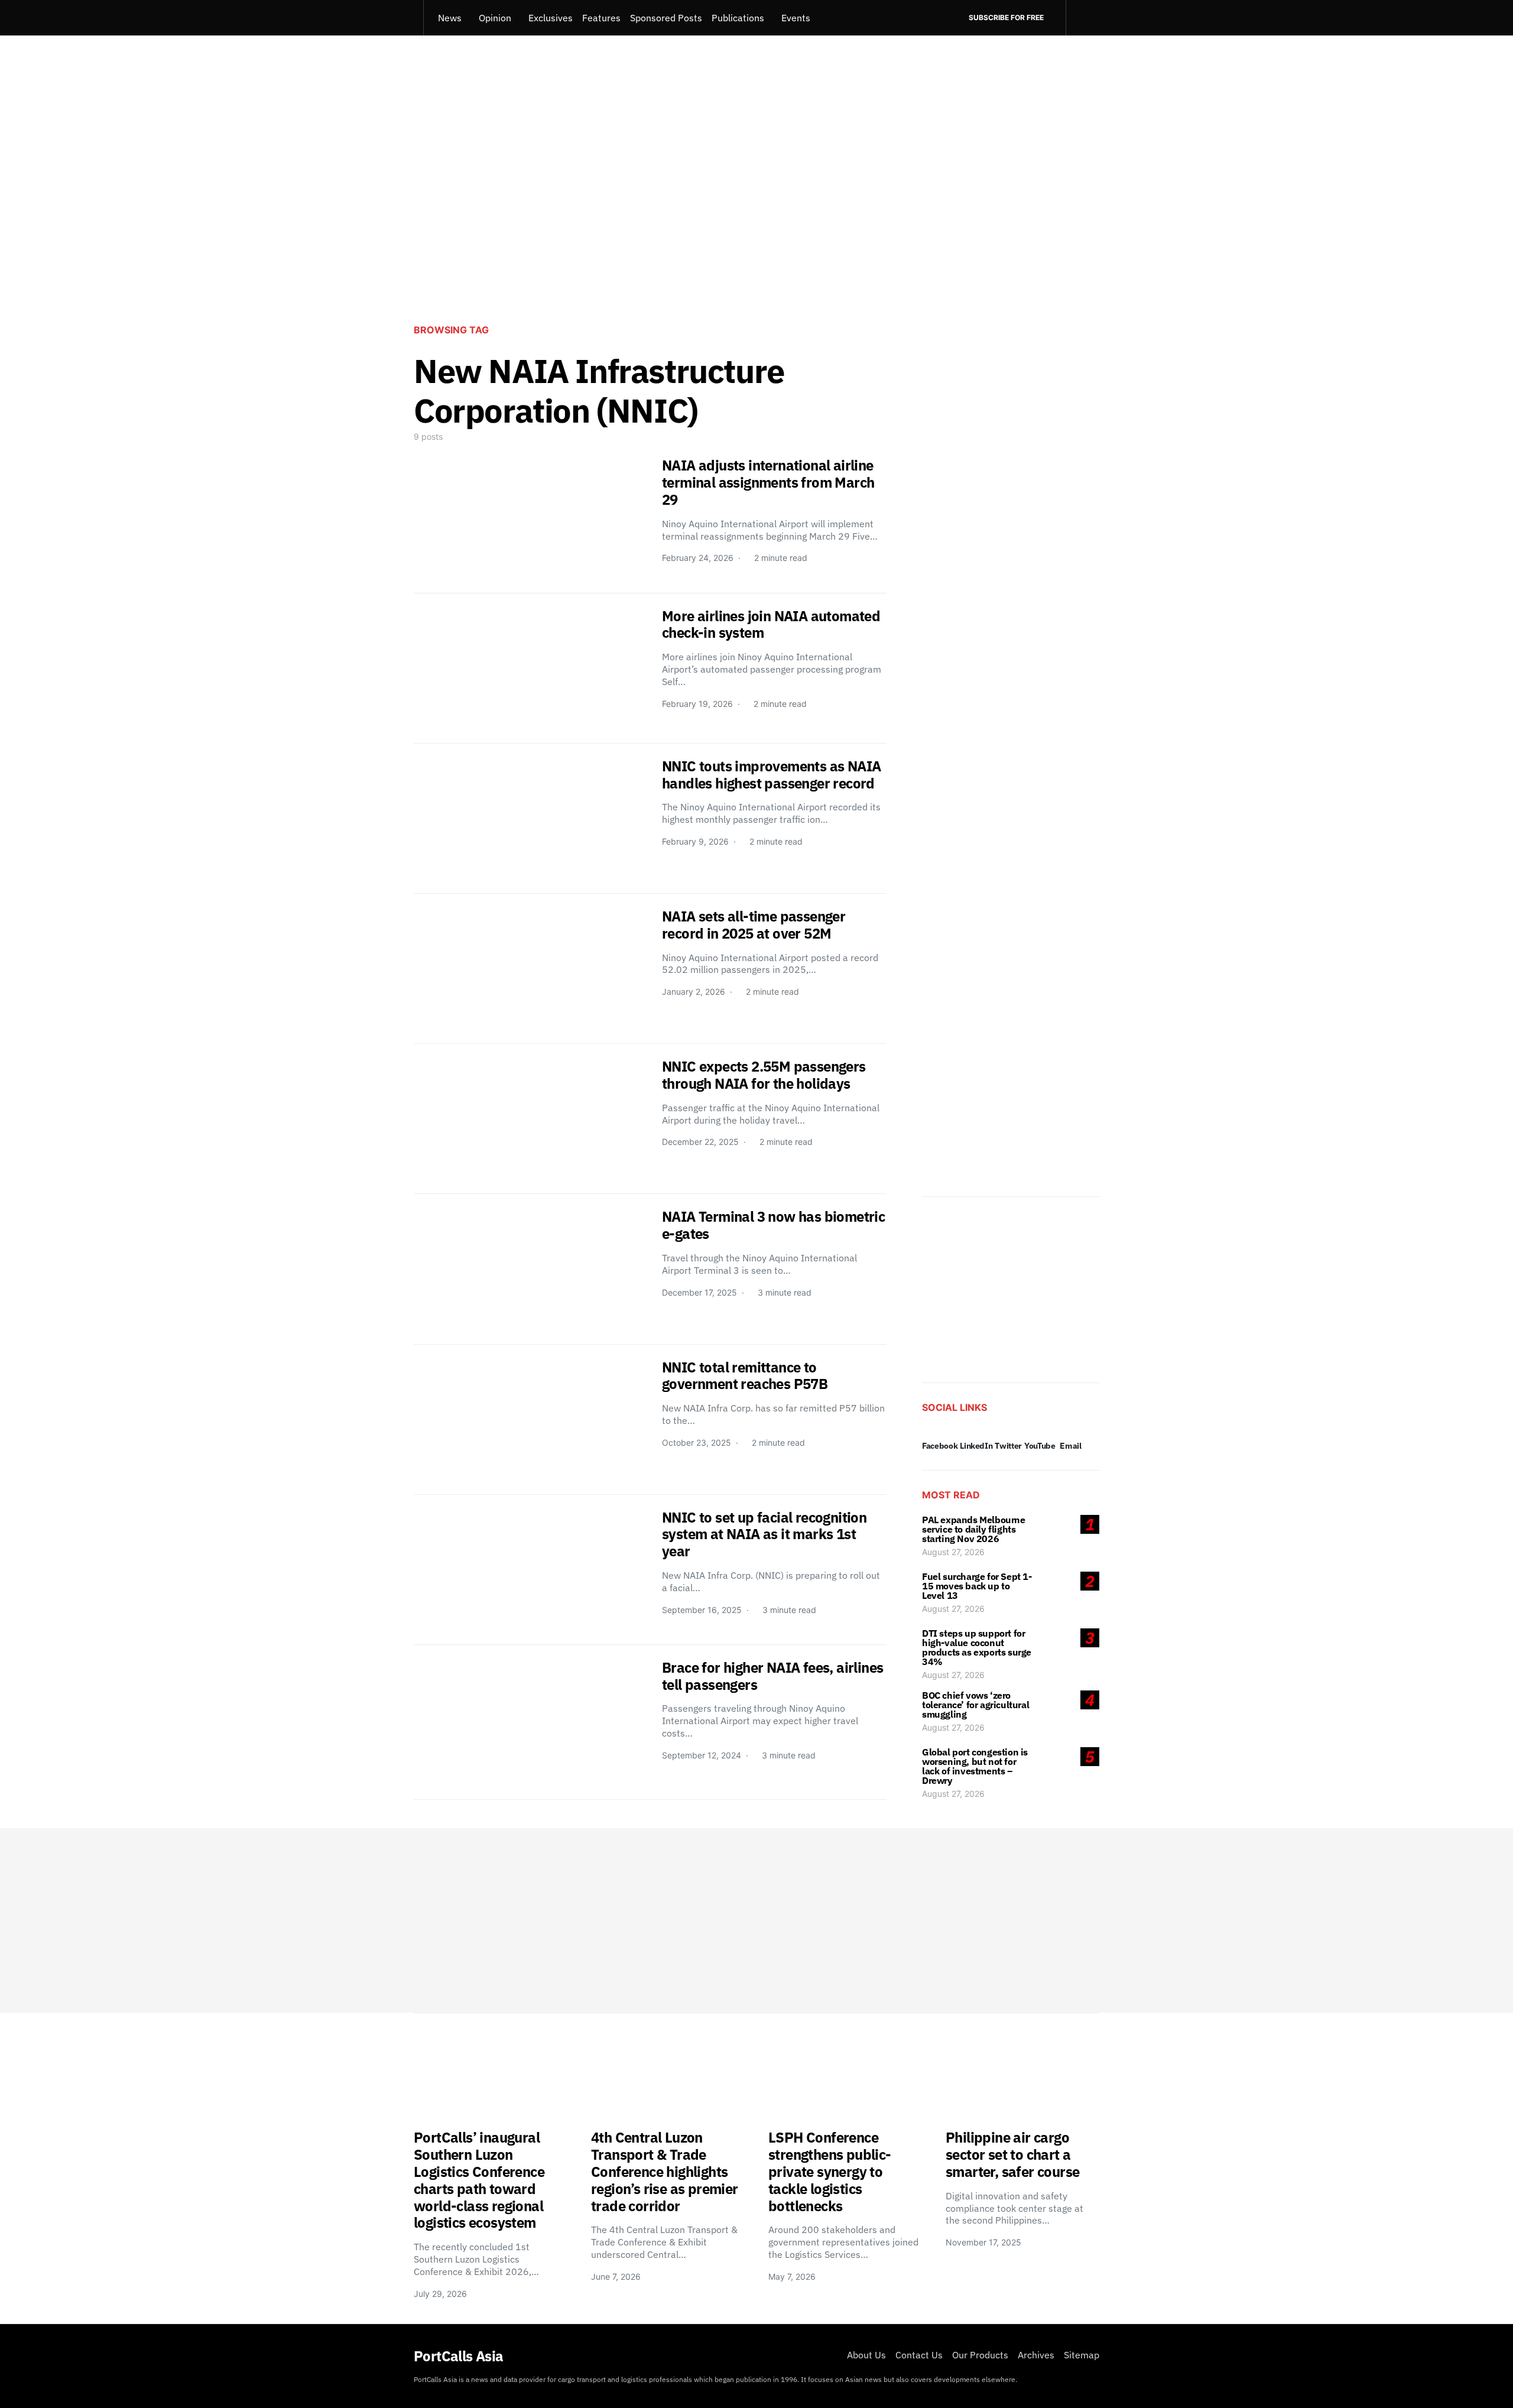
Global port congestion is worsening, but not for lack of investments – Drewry (975, 1766)
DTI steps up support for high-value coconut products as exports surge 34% (977, 1647)
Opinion (495, 18)
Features (601, 18)
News (450, 18)
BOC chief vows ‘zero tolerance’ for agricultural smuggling (975, 1705)
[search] (1082, 18)
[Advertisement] (756, 216)
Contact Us (919, 2355)
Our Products (980, 2355)
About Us (866, 2355)
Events (796, 18)
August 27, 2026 (953, 1552)
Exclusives (551, 18)
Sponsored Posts (666, 18)
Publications (738, 18)
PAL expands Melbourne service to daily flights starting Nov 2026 (974, 1529)
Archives (1036, 2355)
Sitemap (1082, 2355)
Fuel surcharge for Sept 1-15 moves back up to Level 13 (977, 1586)
